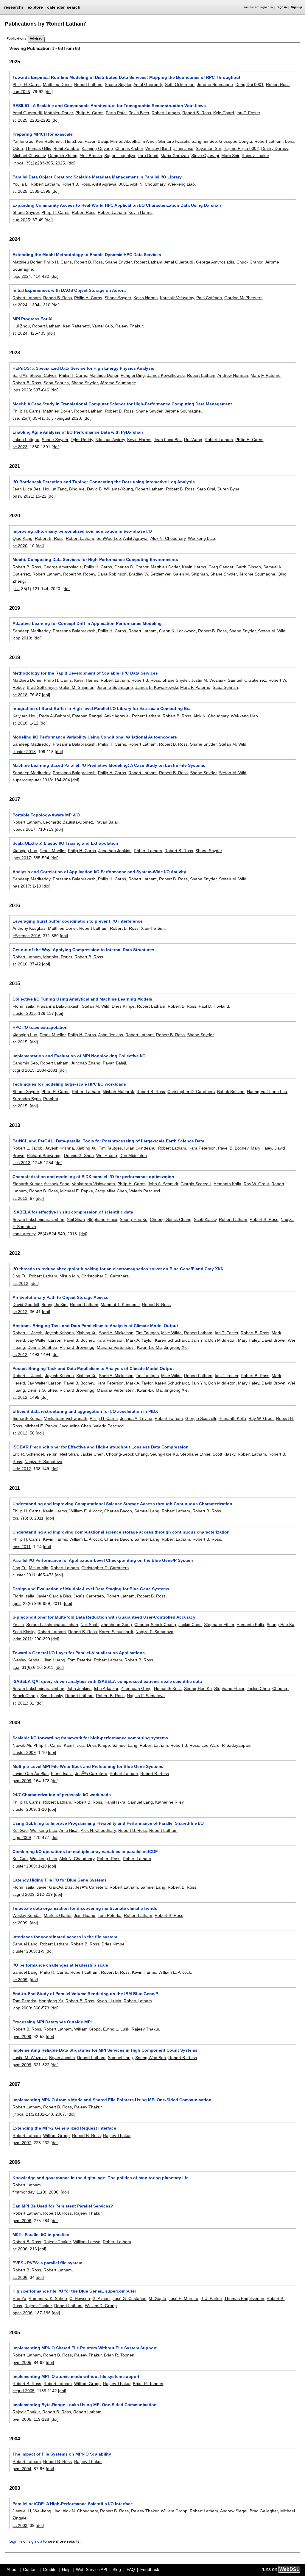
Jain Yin (199, 1340)
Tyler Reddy (82, 440)
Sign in (282, 7)
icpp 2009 (22, 1837)
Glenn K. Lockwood (177, 631)
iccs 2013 (21, 1163)
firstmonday (23, 2192)
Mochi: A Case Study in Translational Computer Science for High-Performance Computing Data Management (122, 404)
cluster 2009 (24, 1752)
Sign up (297, 7)
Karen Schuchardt (172, 1340)
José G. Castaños (129, 2299)
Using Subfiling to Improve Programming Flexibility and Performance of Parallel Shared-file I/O (108, 1823)
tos (15, 1518)
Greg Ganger (221, 567)
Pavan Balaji (96, 141)
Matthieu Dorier (57, 84)
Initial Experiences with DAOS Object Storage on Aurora (69, 290)
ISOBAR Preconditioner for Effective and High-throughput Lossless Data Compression (101, 1447)
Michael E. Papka (77, 1191)
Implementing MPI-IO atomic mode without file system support (76, 2376)
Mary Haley (261, 1148)
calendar (56, 7)
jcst (16, 589)
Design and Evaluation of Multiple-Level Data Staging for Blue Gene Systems (91, 1589)
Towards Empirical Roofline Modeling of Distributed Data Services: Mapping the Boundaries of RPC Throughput (126, 77)
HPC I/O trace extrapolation (40, 1027)
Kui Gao (20, 1830)
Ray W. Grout (256, 1184)
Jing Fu (20, 1276)
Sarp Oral (206, 489)
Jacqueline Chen (111, 1191)
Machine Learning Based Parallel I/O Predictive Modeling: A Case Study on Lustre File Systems (109, 765)
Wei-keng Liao (181, 184)
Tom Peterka (80, 1660)
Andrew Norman (233, 375)
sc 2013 (20, 1198)
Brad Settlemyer (42, 687)
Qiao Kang (22, 538)
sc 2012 (20, 1312)
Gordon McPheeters (243, 298)
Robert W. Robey (79, 574)
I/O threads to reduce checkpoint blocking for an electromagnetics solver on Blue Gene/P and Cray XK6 (118, 1269)
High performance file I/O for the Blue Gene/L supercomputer (74, 2291)
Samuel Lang (147, 1511)
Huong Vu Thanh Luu (267, 1092)
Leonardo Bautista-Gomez (68, 822)
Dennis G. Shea (79, 1155)
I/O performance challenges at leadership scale (60, 1965)
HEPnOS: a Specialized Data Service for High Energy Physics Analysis (83, 368)
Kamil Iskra (74, 1745)
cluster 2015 (24, 1013)
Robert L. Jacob (28, 1148)
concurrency (24, 1234)
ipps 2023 (22, 390)
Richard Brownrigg (44, 1155)
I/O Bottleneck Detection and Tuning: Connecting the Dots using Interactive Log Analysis (104, 482)
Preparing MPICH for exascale (43, 134)
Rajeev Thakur (255, 156)
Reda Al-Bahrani (54, 716)
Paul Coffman (209, 298)
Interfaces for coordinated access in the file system (65, 1937)
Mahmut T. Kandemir (120, 1305)
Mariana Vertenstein (116, 1347)
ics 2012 (20, 1283)
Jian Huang (55, 1660)
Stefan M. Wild (272, 631)
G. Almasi (101, 2299)
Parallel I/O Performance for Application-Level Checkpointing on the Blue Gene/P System (103, 1560)
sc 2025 (20, 120)
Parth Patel (116, 113)
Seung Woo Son (151, 2058)
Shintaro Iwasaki (174, 141)
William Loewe (87, 2242)
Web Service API (92, 2569)
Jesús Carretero (89, 1596)
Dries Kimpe (123, 1006)
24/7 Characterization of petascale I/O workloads (62, 1795)
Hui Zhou (74, 141)
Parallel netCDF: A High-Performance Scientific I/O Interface (73, 2504)
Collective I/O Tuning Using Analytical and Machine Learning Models (82, 999)
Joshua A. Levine (136, 1418)
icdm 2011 (22, 1639)
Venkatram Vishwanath (93, 1184)
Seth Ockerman (180, 84)
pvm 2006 (22, 2221)
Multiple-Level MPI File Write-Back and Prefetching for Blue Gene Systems (88, 1766)
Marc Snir (230, 156)
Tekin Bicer (139, 113)
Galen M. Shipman (190, 574)
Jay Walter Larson (44, 1340)
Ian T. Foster (248, 113)
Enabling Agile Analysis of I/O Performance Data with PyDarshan (78, 432)
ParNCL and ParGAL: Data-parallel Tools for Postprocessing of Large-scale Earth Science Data (108, 1141)
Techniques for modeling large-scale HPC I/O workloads (69, 1084)
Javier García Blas (54, 1596)
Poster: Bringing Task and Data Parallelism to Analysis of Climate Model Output (93, 1368)
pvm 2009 (22, 1781)
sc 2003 (20, 2525)
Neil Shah (76, 1219)
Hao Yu (19, 2299)
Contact (30, 2569)
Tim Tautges (110, 1148)
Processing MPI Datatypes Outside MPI (52, 2022)
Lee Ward (210, 1745)
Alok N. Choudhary (148, 184)
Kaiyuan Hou (25, 716)
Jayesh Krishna (59, 1148)
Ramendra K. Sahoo (48, 2299)
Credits (50, 2569)
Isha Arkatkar (106, 1688)
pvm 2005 (22, 2362)
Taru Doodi (148, 156)
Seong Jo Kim (55, 1305)
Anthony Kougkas (29, 928)
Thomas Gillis (38, 148)
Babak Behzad (231, 1092)
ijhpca (18, 163)
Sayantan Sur (208, 148)
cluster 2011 (24, 1575)
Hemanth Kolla (227, 1184)
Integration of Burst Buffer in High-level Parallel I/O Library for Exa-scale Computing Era (102, 708)
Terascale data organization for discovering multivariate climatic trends (85, 1908)
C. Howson (80, 2299)
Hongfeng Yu (51, 2001)
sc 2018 (20, 695)
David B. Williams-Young (110, 489)
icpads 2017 (24, 829)
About (12, 2569)
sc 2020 (20, 546)
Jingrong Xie (176, 1347)
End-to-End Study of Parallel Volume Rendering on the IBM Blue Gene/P (85, 1994)
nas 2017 (21, 886)
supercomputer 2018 (32, 780)
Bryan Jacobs (62, 2058)
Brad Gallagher (264, 2511)
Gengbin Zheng (63, 156)
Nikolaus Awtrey (110, 440)
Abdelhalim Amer (140, 141)
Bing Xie (77, 489)
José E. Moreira (183, 2299)
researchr (14, 7)
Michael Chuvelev (29, 156)
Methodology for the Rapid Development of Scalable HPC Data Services (85, 673)
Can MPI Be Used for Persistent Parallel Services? (63, 2206)
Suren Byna (228, 489)
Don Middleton (133, 1155)
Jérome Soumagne (215, 84)
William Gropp (87, 2029)
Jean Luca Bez (168, 440)
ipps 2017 (22, 858)
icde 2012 (22, 1469)
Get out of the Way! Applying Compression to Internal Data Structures (83, 950)
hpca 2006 (22, 2313)
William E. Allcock (86, 1511)
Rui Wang (193, 440)
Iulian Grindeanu (140, 1148)
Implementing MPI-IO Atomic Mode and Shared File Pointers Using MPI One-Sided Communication (112, 2100)
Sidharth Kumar (27, 1184)
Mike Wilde (171, 1333)
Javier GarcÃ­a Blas (31, 1774)
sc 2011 (20, 1703)
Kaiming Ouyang (97, 148)
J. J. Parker (211, 2299)
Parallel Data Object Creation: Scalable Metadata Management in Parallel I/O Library (97, 177)
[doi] (49, 92)
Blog (117, 2569)
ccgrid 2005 (24, 2391)
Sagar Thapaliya (120, 156)
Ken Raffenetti (49, 141)
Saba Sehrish (56, 383)
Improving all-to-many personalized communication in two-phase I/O (82, 531)
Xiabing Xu (86, 1148)
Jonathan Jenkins (115, 851)
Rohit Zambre (66, 148)
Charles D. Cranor (131, 567)
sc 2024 (20, 305)
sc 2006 (20, 2249)
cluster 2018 (24, 752)
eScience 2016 (27, 936)
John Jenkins (111, 1035)
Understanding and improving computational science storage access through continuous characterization (121, 1532)
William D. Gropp (101, 2306)
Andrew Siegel (234, 2511)
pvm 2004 (22, 2469)
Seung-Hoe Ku (134, 1219)
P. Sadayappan (236, 1745)
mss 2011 (22, 1547)
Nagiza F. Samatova (43, 1462)
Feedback (150, 2569)
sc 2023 (20, 447)
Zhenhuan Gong (116, 1625)
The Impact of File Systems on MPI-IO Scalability (62, 2454)
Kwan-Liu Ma (149, 1347)
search (74, 7)
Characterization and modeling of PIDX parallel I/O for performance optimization (93, 1177)
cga (16, 1667)
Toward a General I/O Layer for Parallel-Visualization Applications (79, 1653)
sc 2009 (20, 1923)
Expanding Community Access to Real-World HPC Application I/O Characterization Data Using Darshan (117, 205)
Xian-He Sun (153, 928)
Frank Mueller (53, 851)
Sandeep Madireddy (31, 631)
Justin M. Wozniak (208, 680)
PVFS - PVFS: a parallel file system (47, 2263)
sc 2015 (20, 1042)
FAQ (131, 2569)
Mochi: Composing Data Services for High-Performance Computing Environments (95, 559)
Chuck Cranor (249, 262)
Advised (36, 38)
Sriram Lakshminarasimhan (38, 1219)
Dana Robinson (112, 574)
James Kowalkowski (166, 375)
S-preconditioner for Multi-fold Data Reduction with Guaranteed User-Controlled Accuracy (104, 1617)
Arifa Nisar (69, 1830)
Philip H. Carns (27, 84)
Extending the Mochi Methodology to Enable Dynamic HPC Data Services (87, 255)
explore (35, 7)
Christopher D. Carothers (191, 1092)
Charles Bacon (118, 1511)
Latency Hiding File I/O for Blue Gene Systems (60, 1880)
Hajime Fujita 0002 (241, 148)
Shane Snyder (118, 84)
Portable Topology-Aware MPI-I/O (46, 815)
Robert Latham (88, 84)
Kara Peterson (202, 1148)
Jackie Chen (92, 1454)
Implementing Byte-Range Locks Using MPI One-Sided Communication (85, 2405)
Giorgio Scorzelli (196, 1184)
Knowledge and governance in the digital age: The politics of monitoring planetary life (101, 2178)
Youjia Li (20, 184)
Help (66, 2569)
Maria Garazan (175, 156)
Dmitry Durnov (275, 148)
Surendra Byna (27, 1099)
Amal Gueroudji (148, 84)
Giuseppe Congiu (236, 141)
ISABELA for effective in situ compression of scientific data (73, 1212)
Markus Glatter (58, 1915)
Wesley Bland (158, 148)
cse (16, 418)
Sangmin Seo (204, 141)
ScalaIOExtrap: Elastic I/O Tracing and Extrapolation (65, 843)
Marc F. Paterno (266, 375)
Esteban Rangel (87, 716)
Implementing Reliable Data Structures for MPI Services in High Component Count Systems (105, 2050)
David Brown (273, 1340)
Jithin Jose (183, 148)
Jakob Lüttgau (26, 440)
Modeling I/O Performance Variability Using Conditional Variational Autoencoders (95, 737)
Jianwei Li (22, 2511)
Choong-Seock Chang (171, 1219)
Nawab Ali (22, 1745)
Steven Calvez (43, 375)
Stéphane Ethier (102, 1219)
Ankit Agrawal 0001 (110, 184)
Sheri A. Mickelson (116, 1333)
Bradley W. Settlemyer (150, 574)
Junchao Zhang (86, 1063)
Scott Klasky (205, 1219)
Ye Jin (52, 1454)
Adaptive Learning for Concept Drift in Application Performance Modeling (87, 623)
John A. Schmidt (163, 1184)
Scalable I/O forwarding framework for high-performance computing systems (90, 1738)
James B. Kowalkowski (157, 687)
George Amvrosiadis (215, 262)
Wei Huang (107, 1155)
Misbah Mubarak (118, 1092)
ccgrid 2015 (24, 1070)
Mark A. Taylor (139, 1340)
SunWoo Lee (109, 538)
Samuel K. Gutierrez (247, 680)
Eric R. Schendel (28, 1454)
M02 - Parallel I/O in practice (41, 2235)
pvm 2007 (22, 2143)
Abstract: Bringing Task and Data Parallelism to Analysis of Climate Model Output (95, 1326)
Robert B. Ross (197, 113)
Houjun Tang (55, 489)
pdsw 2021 (23, 496)
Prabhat (51, 1099)
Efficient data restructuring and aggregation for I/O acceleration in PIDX (85, 1411)
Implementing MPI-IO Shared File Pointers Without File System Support (85, 2348)
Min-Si (116, 141)
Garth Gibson (248, 567)
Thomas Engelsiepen (244, 2299)
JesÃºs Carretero (91, 1774)
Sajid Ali (20, 375)
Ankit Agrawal (136, 538)
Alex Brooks (91, 156)
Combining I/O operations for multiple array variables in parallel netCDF (85, 1851)
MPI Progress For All (33, 319)
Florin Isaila (23, 1006)
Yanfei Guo (23, 141)
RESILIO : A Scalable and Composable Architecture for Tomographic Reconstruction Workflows (109, 106)
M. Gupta (157, 2299)
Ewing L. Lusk (116, 2029)
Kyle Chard (224, 113)
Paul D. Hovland (214, 1006)
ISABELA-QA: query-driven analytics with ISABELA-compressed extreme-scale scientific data (107, 1681)
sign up (35, 2541)
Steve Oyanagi (205, 156)
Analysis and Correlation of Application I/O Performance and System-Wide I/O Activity (99, 872)
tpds (17, 1603)
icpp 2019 (22, 638)
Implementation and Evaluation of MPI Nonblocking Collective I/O (79, 1056)
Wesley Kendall (27, 1660)
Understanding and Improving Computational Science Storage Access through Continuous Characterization (122, 1504)
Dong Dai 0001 (249, 84)
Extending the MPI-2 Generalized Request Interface (64, 2128)
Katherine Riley (169, 1802)
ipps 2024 (22, 276)
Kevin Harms (140, 212)
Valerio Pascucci (145, 1191)
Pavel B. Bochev (233, 1148)
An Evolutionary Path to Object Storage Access (60, 1297)
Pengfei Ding (133, 375)
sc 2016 (20, 964)
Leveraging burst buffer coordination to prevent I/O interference (78, 921)
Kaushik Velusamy (177, 298)
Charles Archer (129, 148)
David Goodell (26, 1305)
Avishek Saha (57, 1184)
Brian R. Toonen (119, 2355)
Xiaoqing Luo (25, 851)
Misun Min (69, 1276)
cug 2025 (21, 92)
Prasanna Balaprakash (74, 631)
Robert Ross (278, 84)
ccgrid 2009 (24, 1894)
